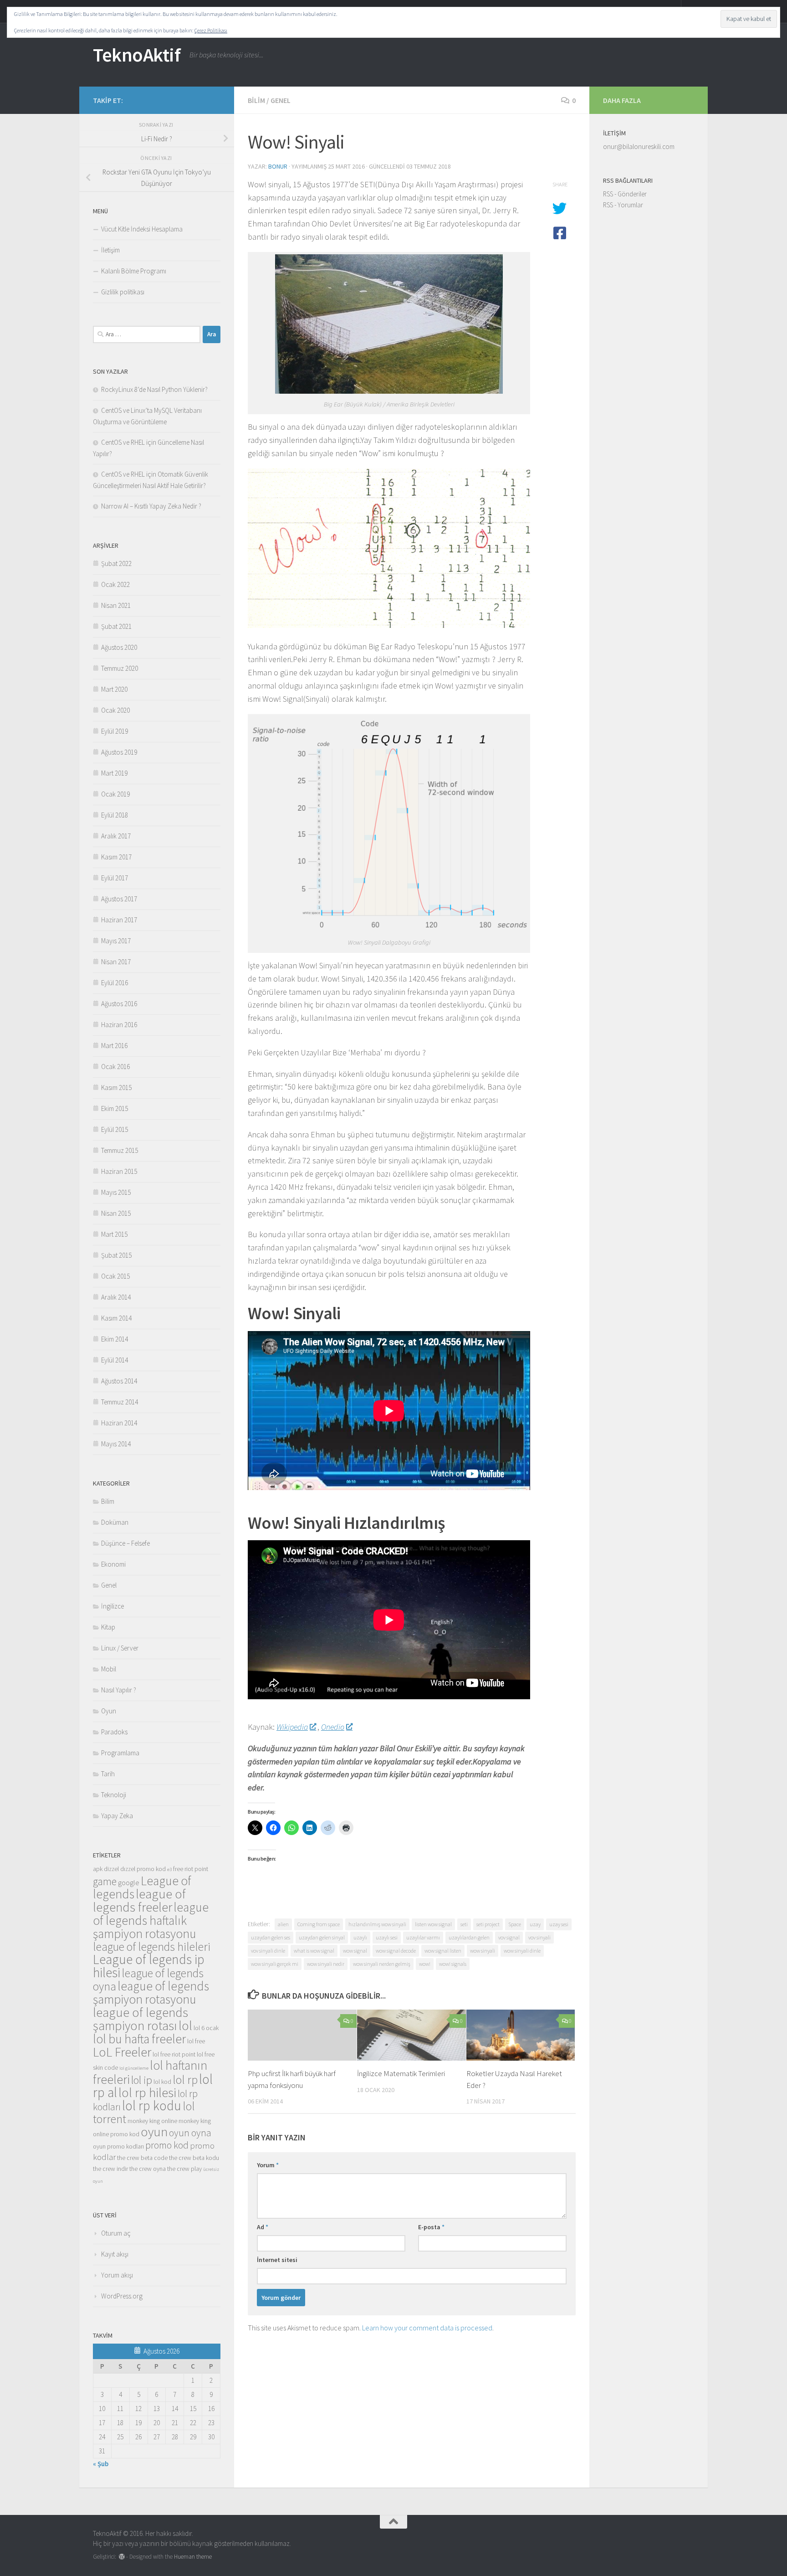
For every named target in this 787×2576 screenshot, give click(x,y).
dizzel (111, 1869)
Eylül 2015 (115, 1129)
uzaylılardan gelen (469, 1937)
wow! (425, 1964)
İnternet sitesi (277, 2260)
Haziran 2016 (119, 1025)
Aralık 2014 (116, 1297)
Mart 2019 (114, 773)
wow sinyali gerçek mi (275, 1964)
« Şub (101, 2464)
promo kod (167, 2145)
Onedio (333, 1727)
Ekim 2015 (115, 1108)
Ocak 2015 (115, 1276)
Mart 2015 (114, 1234)
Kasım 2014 (116, 1318)
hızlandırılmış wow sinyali (377, 1924)
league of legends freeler (139, 1900)
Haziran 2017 (119, 920)
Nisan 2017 (116, 962)
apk (98, 1869)
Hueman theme (193, 2557)
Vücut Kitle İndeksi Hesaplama (142, 229)
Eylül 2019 (115, 731)
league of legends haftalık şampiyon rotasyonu (151, 1920)
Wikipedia (292, 1727)
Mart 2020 (114, 689)
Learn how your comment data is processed (427, 2328)
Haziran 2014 (119, 1423)
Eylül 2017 (115, 878)
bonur (278, 166)
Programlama (120, 1753)
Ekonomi (113, 1564)
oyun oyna (190, 2133)
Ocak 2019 (115, 794)
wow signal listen (443, 1951)
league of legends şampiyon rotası (141, 2019)
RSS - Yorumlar (623, 205)
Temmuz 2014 (120, 1402)
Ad (263, 2227)
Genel (281, 100)
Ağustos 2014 (119, 1381)
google (129, 1883)
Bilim (256, 100)
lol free (196, 2041)
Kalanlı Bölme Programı (134, 271)
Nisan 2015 (116, 1213)
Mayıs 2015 (116, 1192)
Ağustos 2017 (119, 899)
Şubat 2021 (116, 626)
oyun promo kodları (118, 2146)
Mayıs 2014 (116, 1444)
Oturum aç (116, 2233)
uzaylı (360, 1937)
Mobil (109, 1669)
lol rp (185, 2080)
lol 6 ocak (206, 2028)
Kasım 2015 (116, 1087)
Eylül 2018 (115, 815)
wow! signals (453, 1964)
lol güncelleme (134, 2068)
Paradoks (114, 1732)
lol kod (162, 2082)
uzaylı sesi (387, 1937)
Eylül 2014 (115, 1360)
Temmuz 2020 (120, 668)
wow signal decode (396, 1951)
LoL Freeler (122, 2052)
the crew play (184, 2169)
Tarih (108, 1774)
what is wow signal (314, 1951)
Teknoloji (114, 1795)
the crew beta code (142, 2158)
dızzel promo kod (143, 1869)
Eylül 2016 (115, 983)
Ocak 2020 (115, 710)
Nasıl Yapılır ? (119, 1690)
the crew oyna (148, 2169)
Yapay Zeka (117, 1816)
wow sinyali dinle (522, 1951)
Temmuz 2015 (120, 1150)
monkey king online (152, 2121)
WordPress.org (122, 2296)
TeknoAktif (137, 55)
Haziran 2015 (119, 1171)
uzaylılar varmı (423, 1937)
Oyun (109, 1711)
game (105, 1881)
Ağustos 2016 (119, 1004)
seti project (488, 1924)
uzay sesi (559, 1924)
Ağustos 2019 (119, 752)
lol (185, 2026)
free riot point (191, 1869)
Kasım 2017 (116, 857)
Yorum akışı (117, 2275)
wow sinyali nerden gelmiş (382, 1964)
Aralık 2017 (116, 836)
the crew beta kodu (194, 2158)
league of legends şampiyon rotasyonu (151, 1992)
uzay (535, 1924)
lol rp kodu (152, 2106)
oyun (154, 2132)
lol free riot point (174, 2054)
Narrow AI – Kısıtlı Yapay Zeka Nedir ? (151, 506)
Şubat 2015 (116, 1255)
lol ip (142, 2080)
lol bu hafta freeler (139, 2039)
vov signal (509, 1937)
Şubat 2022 (116, 563)
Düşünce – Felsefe (125, 1543)
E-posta (431, 2227)
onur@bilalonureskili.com (639, 147)
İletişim (110, 250)
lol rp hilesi (147, 2093)
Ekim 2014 (115, 1339)
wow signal (355, 1951)
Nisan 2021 (116, 605)
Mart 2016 (114, 1046)
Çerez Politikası (211, 30)
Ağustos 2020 (119, 647)
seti (464, 1924)
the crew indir (110, 2169)
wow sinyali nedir (326, 1964)
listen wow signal (433, 1924)
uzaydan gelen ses (271, 1937)
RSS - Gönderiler (625, 194)
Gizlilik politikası (123, 292)
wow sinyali (483, 1951)
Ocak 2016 (115, 1067)
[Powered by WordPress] (122, 2557)
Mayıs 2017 (116, 941)
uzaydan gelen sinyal (322, 1937)
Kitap (108, 1627)
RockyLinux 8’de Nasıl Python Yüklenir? (154, 389)
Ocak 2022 (115, 584)
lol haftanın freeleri (150, 2072)
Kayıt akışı (115, 2254)
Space (515, 1924)
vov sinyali (539, 1937)
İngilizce (112, 1606)
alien (283, 1924)
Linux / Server (120, 1648)
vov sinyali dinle (268, 1951)
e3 (169, 1869)
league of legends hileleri (152, 1947)
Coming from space (319, 1924)
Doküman (115, 1522)
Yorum (268, 2165)
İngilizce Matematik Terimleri (401, 2073)
